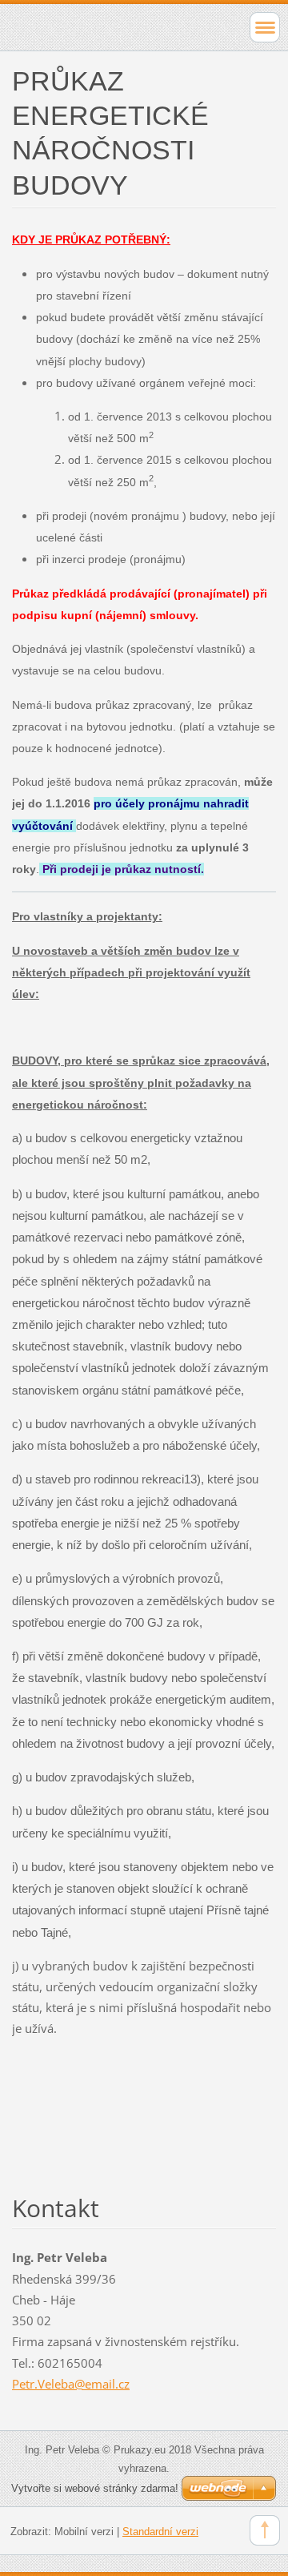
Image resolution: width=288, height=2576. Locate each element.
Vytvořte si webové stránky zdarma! (95, 2488)
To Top (265, 2530)
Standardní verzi (160, 2532)
